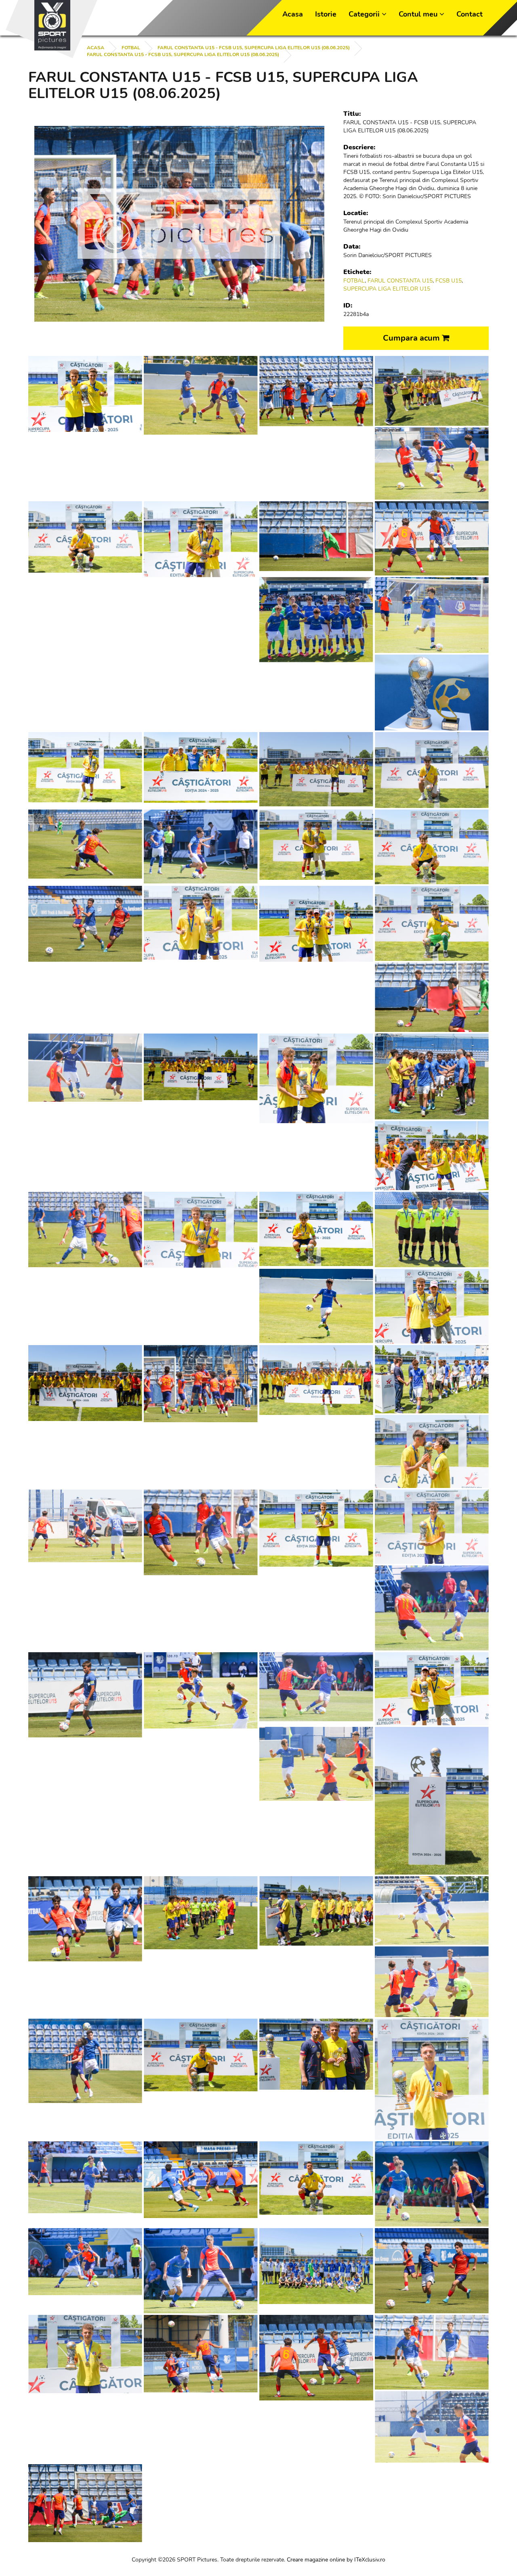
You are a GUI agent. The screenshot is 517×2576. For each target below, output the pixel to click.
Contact (470, 14)
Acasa (293, 14)
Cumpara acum (412, 338)
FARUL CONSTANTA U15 (400, 281)
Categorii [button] (365, 14)
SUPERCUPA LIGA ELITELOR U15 (387, 289)
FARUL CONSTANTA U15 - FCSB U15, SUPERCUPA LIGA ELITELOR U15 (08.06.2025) (254, 48)
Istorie (326, 14)
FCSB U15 (449, 281)
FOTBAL (131, 48)
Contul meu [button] (419, 14)
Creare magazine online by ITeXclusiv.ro (336, 2560)
